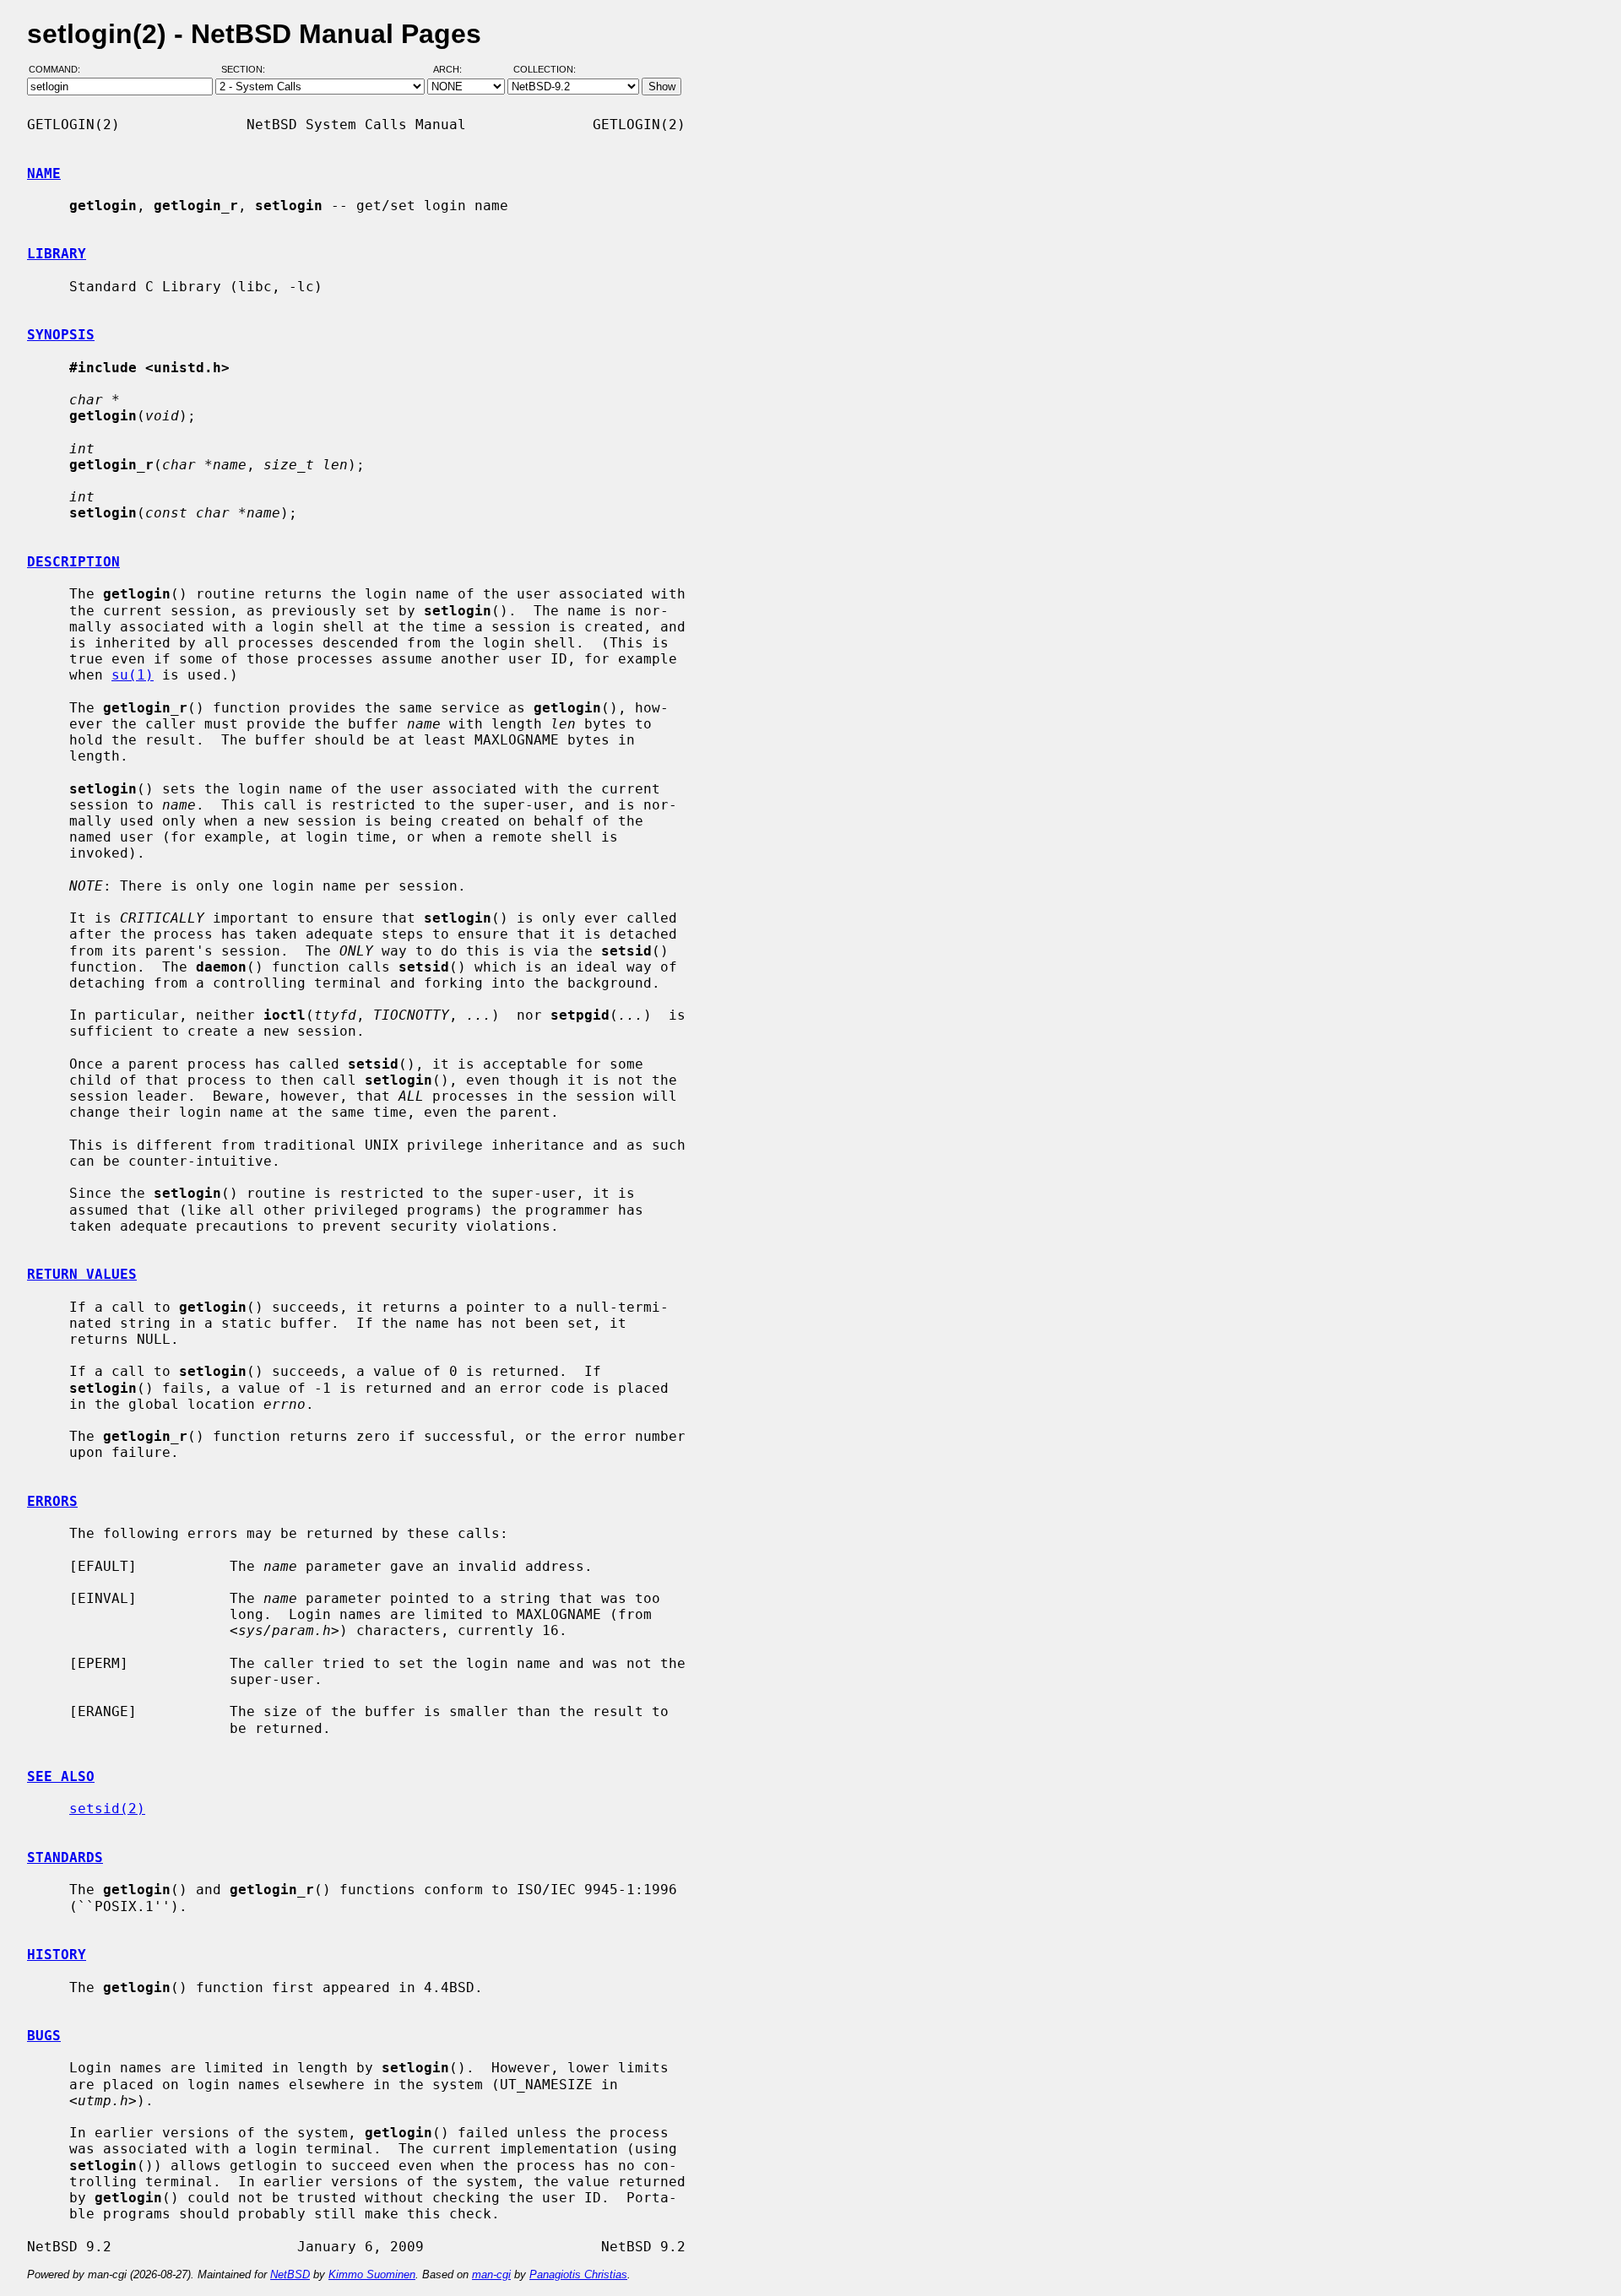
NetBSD (290, 2274)
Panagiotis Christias (578, 2274)
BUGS (44, 2036)
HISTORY (57, 1955)
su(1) (133, 675)
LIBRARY (57, 254)
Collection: (545, 70)
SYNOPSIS (61, 335)
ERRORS (52, 1501)
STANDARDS (65, 1857)
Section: (247, 70)
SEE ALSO (61, 1776)
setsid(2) (107, 1809)
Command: (60, 70)
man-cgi (491, 2274)
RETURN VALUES (82, 1274)
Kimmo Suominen (372, 2274)
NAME (44, 173)
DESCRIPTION (73, 562)
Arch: (455, 70)
